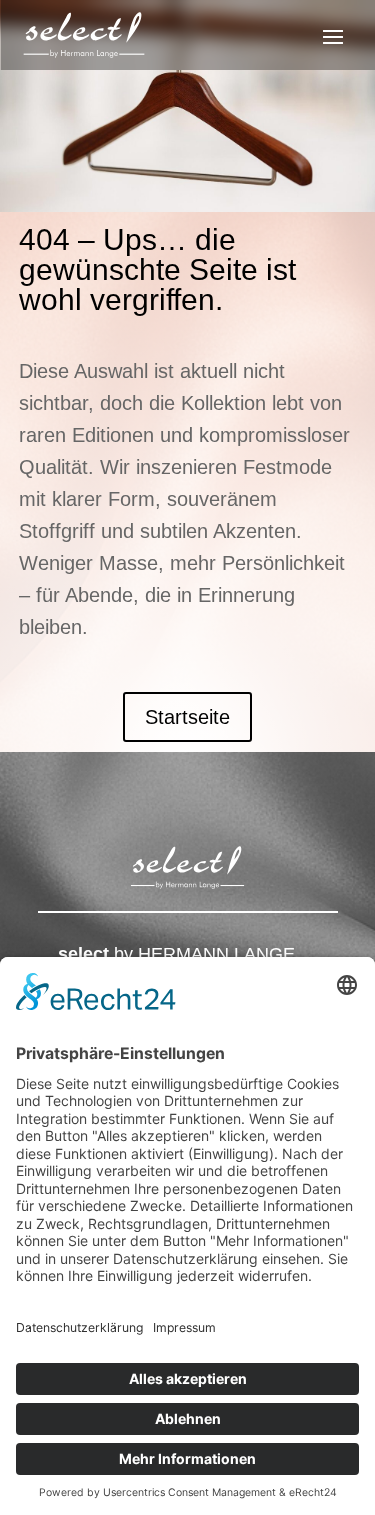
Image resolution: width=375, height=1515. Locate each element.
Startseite (187, 717)
